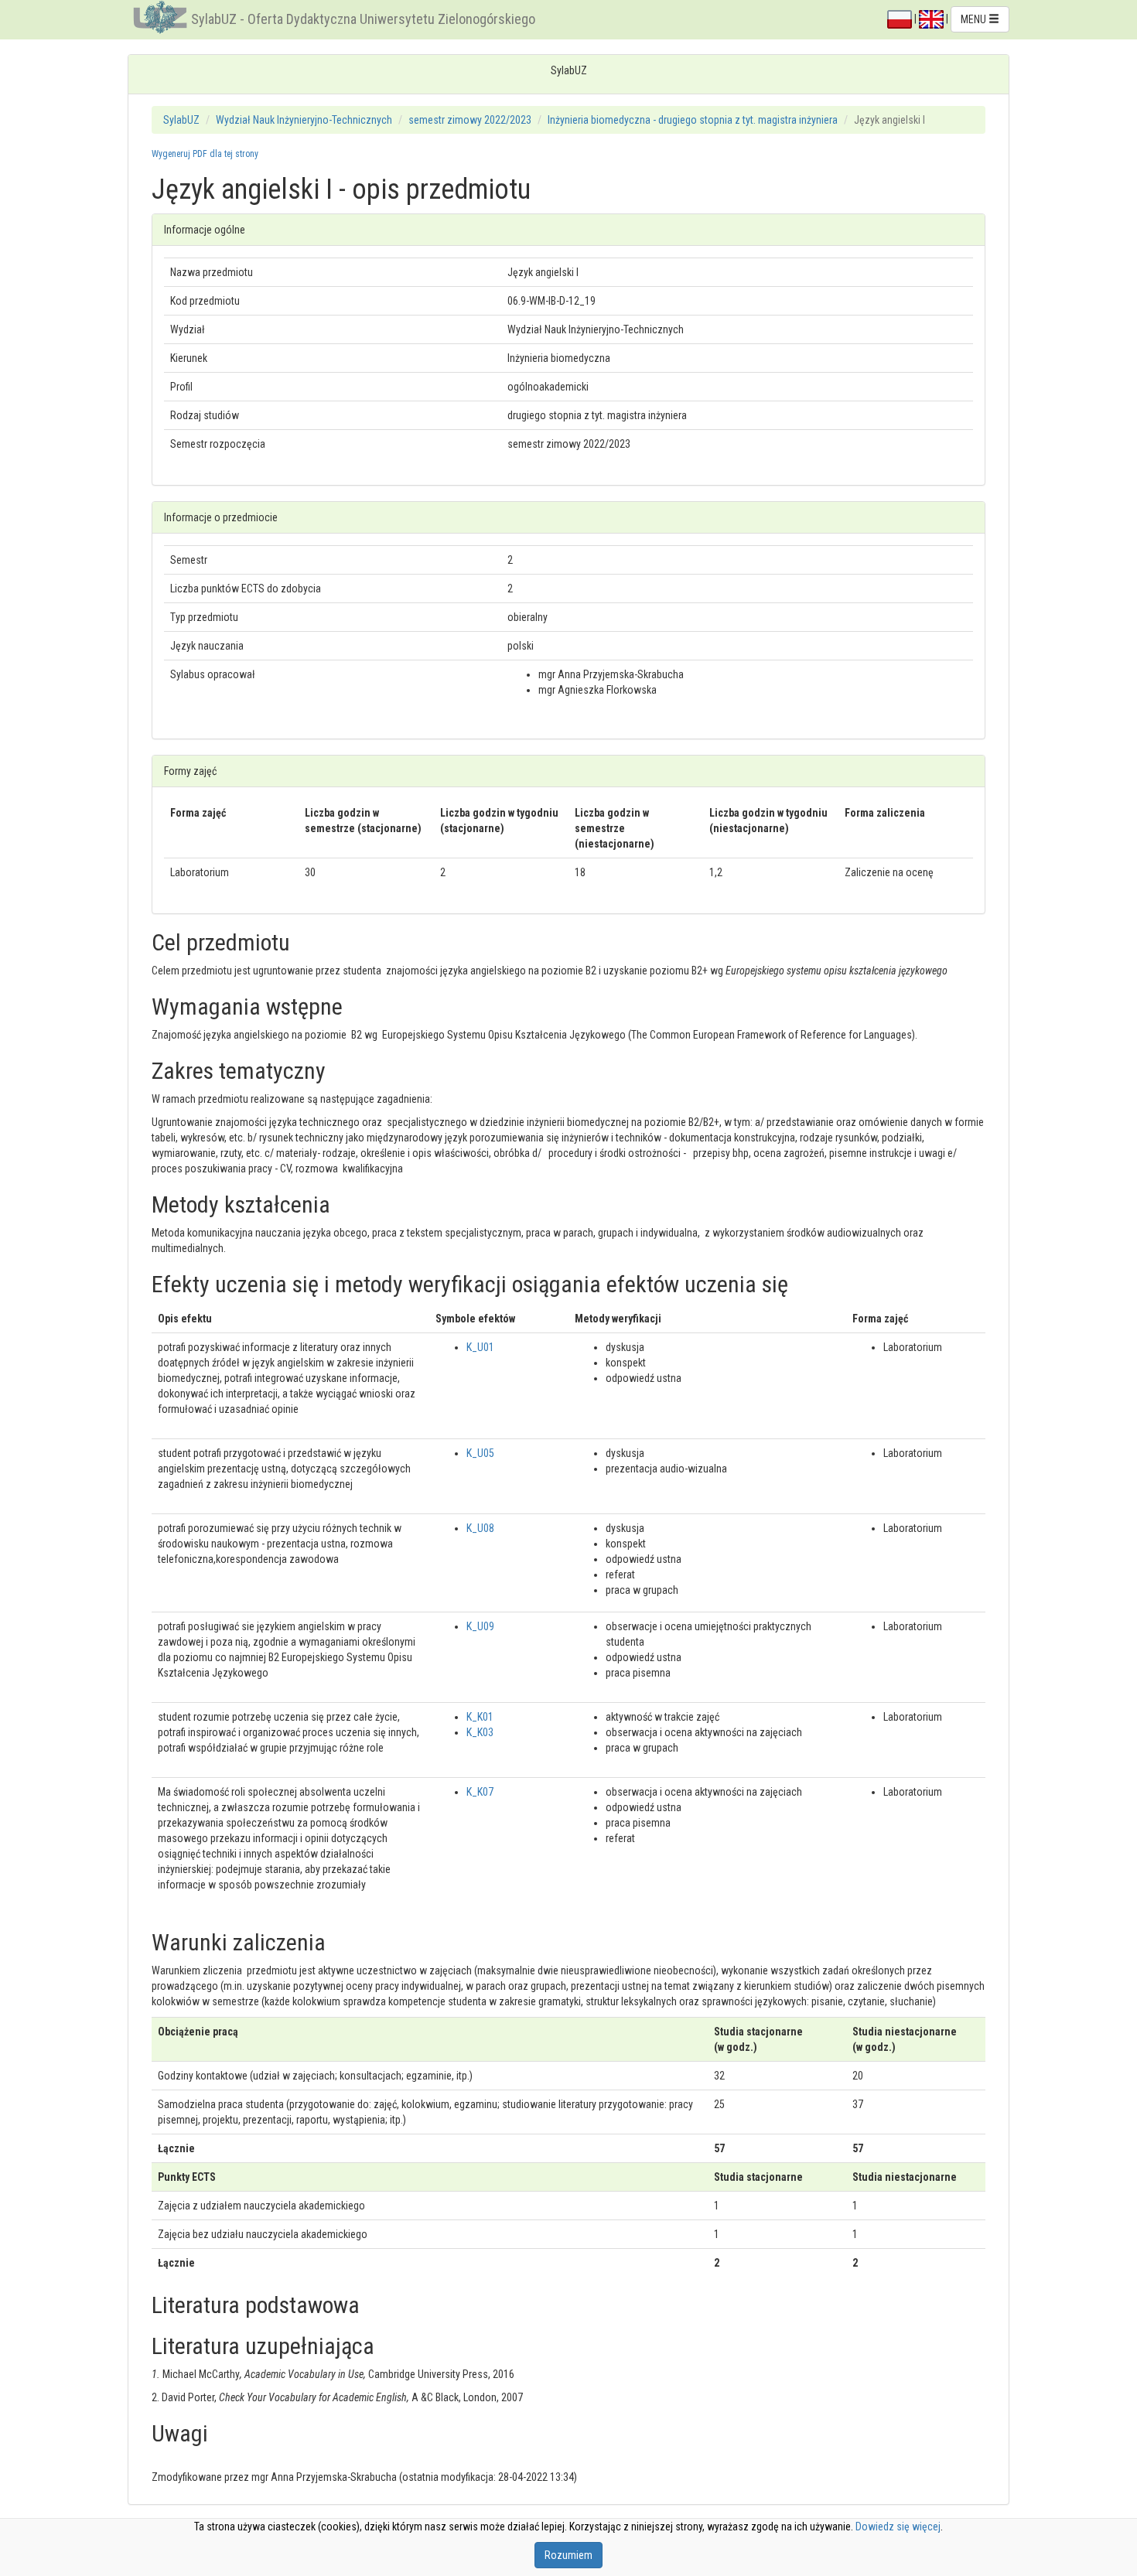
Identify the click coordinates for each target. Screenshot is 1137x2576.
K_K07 (480, 1792)
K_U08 (480, 1528)
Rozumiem (568, 2555)
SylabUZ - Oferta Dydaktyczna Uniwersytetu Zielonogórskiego (363, 19)
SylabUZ (181, 120)
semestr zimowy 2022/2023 (470, 120)
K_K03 (480, 1732)
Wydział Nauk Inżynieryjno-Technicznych (304, 120)
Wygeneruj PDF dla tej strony (205, 154)
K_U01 (480, 1347)
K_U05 (480, 1453)
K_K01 (480, 1717)
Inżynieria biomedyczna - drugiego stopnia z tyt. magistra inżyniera (693, 120)
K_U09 (480, 1626)
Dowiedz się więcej (898, 2527)
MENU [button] (975, 19)
